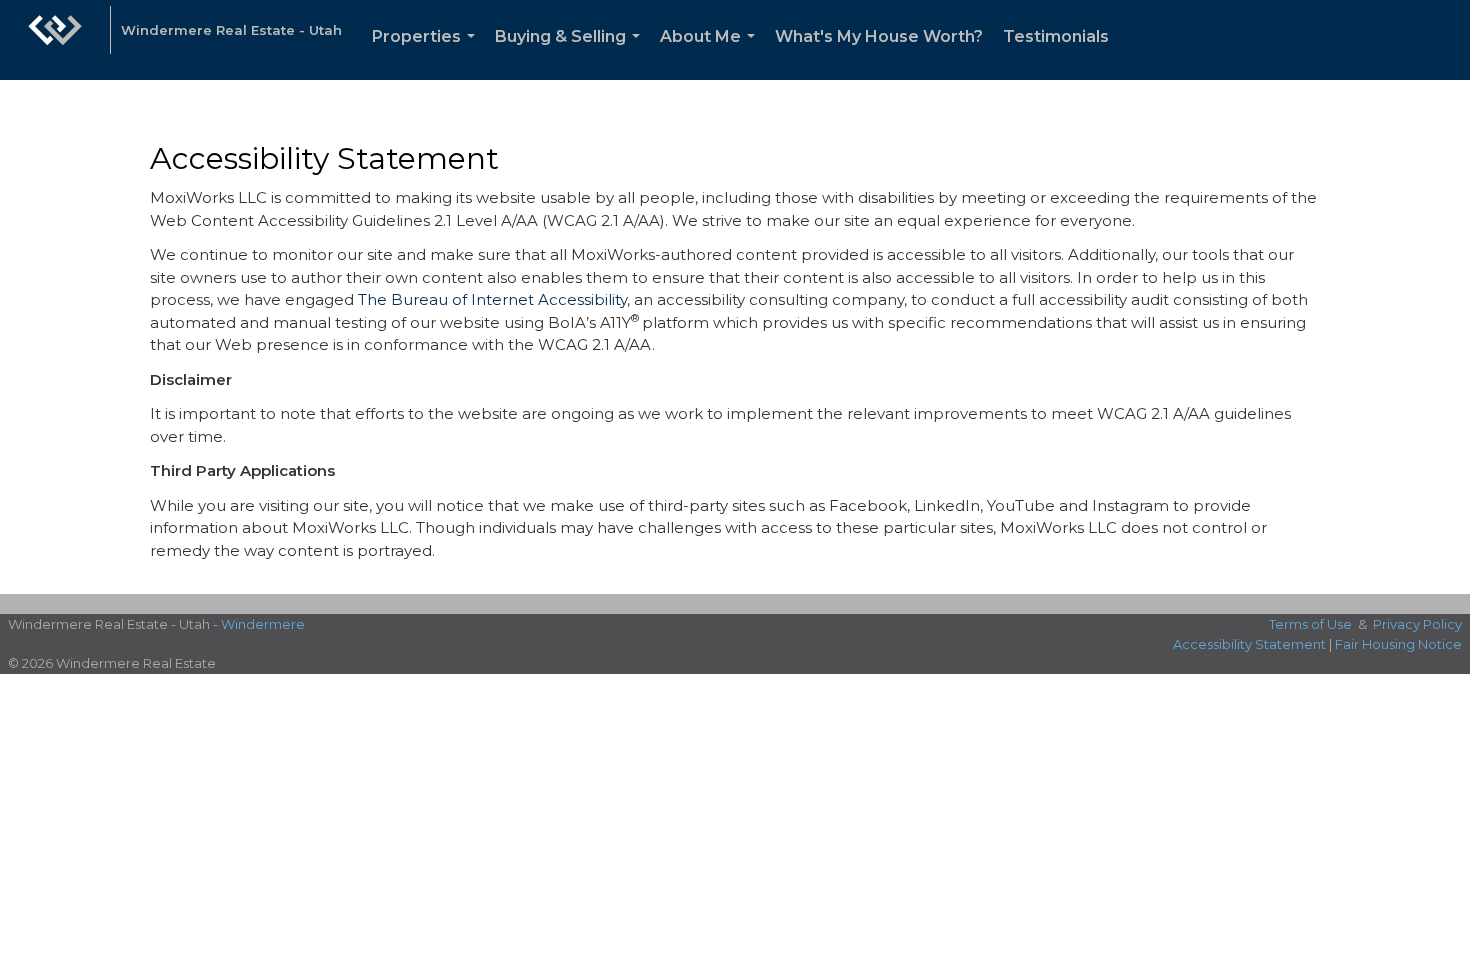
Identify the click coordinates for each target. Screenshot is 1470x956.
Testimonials (1056, 36)
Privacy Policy (1417, 624)
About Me (711, 53)
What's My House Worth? (879, 36)
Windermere (263, 624)
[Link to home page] (55, 40)
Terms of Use (1310, 624)
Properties (427, 53)
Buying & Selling (571, 53)
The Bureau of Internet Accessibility (492, 299)
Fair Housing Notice (1398, 644)
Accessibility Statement (1249, 644)
